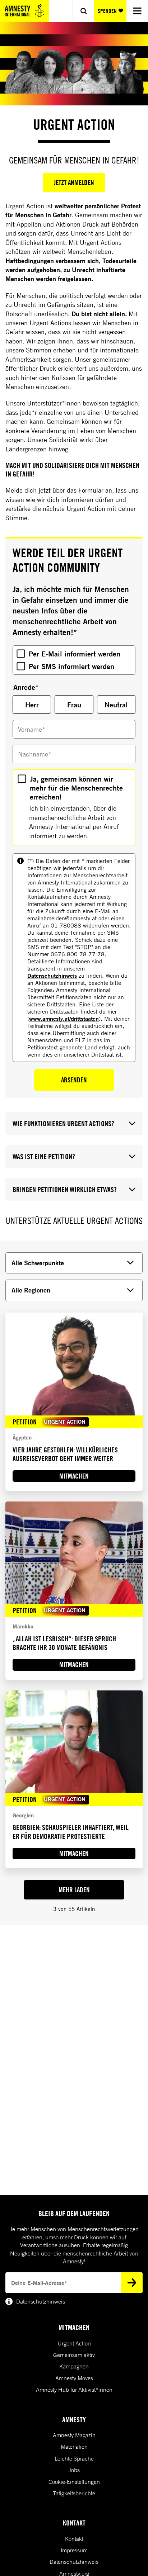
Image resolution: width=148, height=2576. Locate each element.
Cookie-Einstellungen (74, 2482)
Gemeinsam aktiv (74, 2355)
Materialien (74, 2447)
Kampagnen (74, 2366)
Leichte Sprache (74, 2458)
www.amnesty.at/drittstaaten (64, 1018)
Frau (74, 705)
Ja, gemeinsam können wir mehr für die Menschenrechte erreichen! (76, 788)
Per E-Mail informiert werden (75, 654)
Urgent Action (74, 2343)
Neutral (116, 705)
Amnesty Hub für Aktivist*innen (74, 2390)
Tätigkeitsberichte (74, 2493)
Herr (32, 705)
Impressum (74, 2550)
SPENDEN (107, 11)
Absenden (74, 1080)
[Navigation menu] (137, 11)
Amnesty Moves (74, 2378)
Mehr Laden (74, 1890)
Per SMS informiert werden (71, 666)
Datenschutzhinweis (52, 975)
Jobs (74, 2470)
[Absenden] (132, 2283)
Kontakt (74, 2539)
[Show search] (83, 11)
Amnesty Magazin (74, 2435)
